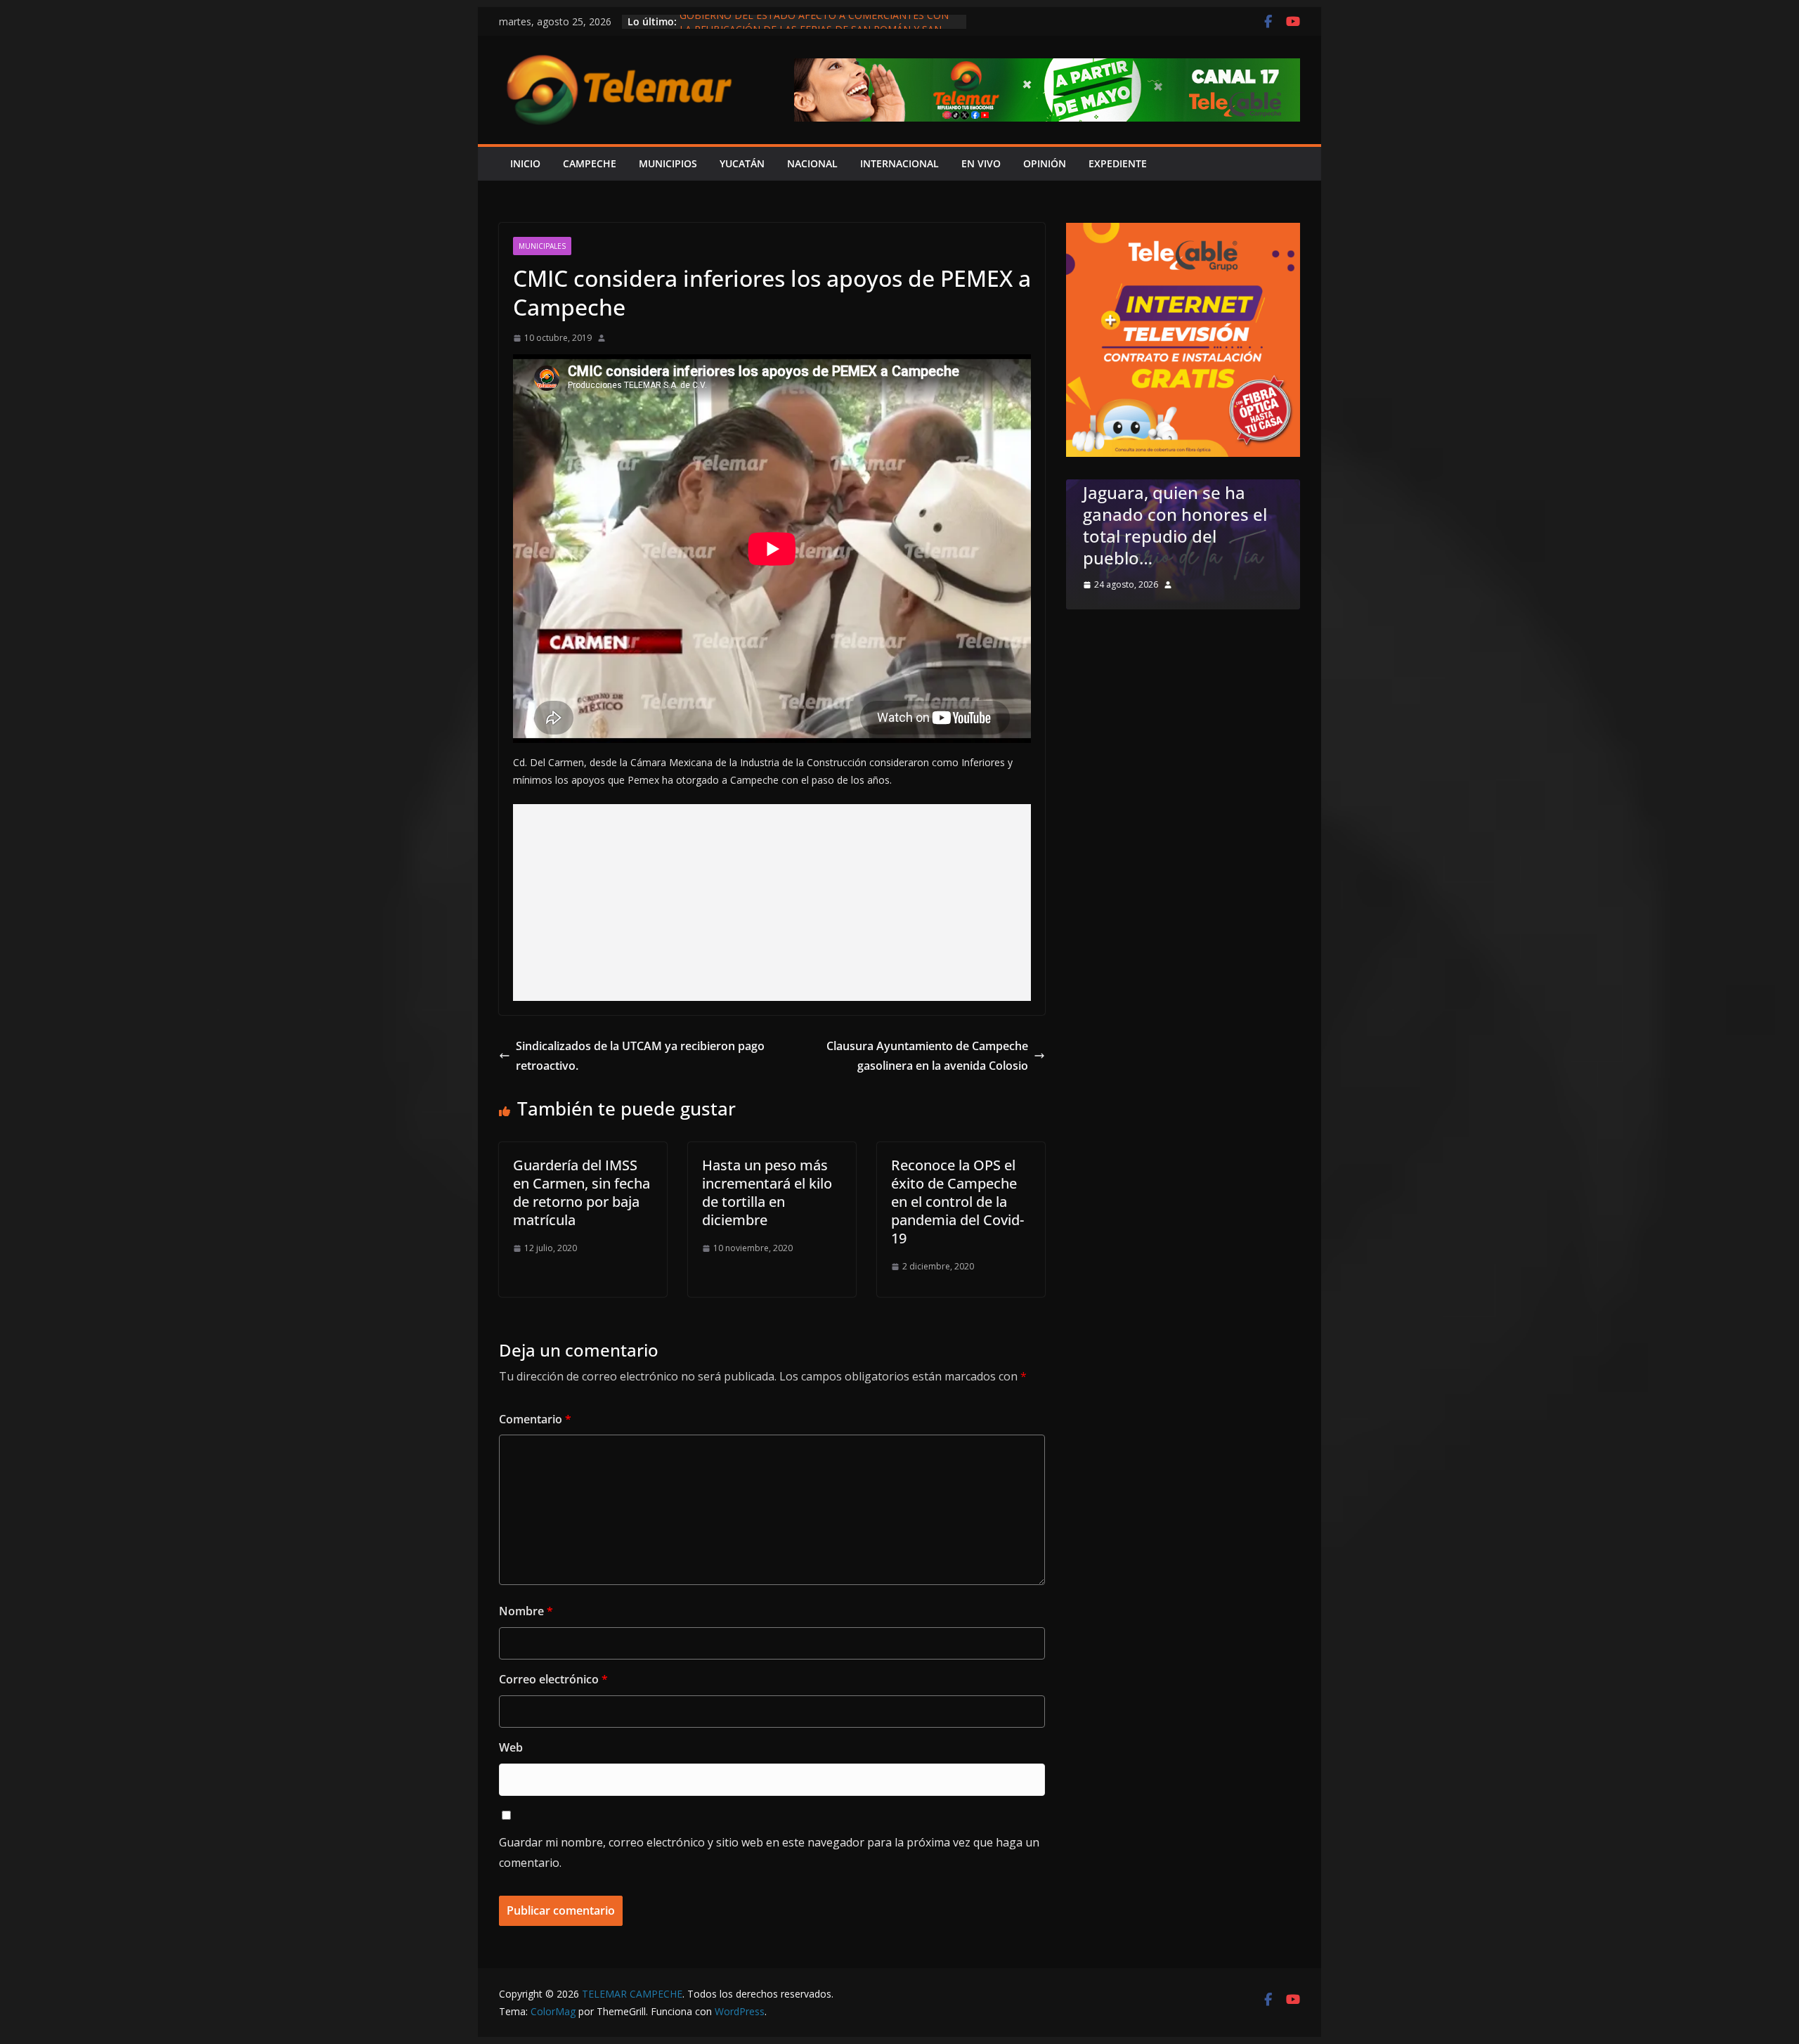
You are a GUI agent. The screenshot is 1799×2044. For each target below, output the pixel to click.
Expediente (1118, 163)
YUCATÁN (742, 163)
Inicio (525, 163)
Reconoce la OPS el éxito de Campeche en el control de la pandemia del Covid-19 (957, 1202)
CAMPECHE (590, 163)
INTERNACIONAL (899, 163)
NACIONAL (812, 163)
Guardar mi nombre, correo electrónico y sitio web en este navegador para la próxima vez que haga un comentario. (769, 1852)
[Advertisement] (772, 903)
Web (511, 1747)
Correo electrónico (553, 1679)
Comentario (535, 1419)
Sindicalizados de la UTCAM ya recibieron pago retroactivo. (640, 1056)
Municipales (542, 246)
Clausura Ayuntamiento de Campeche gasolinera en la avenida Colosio (927, 1056)
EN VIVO (981, 163)
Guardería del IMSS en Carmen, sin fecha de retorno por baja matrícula (582, 1192)
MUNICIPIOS (668, 163)
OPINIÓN (1045, 163)
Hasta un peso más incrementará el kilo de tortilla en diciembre (767, 1192)
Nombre (526, 1611)
